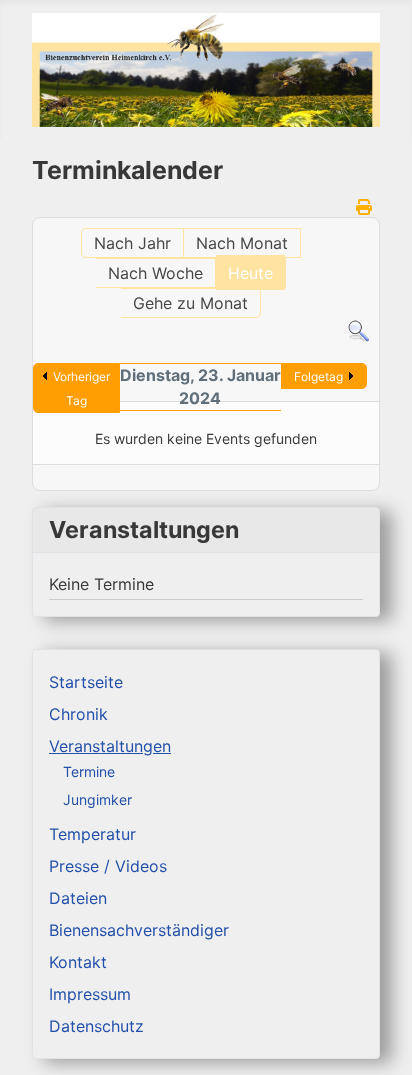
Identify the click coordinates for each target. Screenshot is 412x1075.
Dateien (78, 898)
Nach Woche (155, 273)
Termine (89, 771)
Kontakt (78, 962)
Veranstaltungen (110, 746)
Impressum (90, 994)
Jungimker (97, 799)
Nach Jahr (132, 243)
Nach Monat (242, 243)
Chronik (78, 714)
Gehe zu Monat (190, 303)
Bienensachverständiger (139, 930)
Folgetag (318, 376)
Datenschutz (96, 1026)
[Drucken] (365, 207)
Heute (250, 273)
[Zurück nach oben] (377, 1038)
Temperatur (92, 834)
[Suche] (358, 330)
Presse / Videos (108, 866)
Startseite (86, 682)
